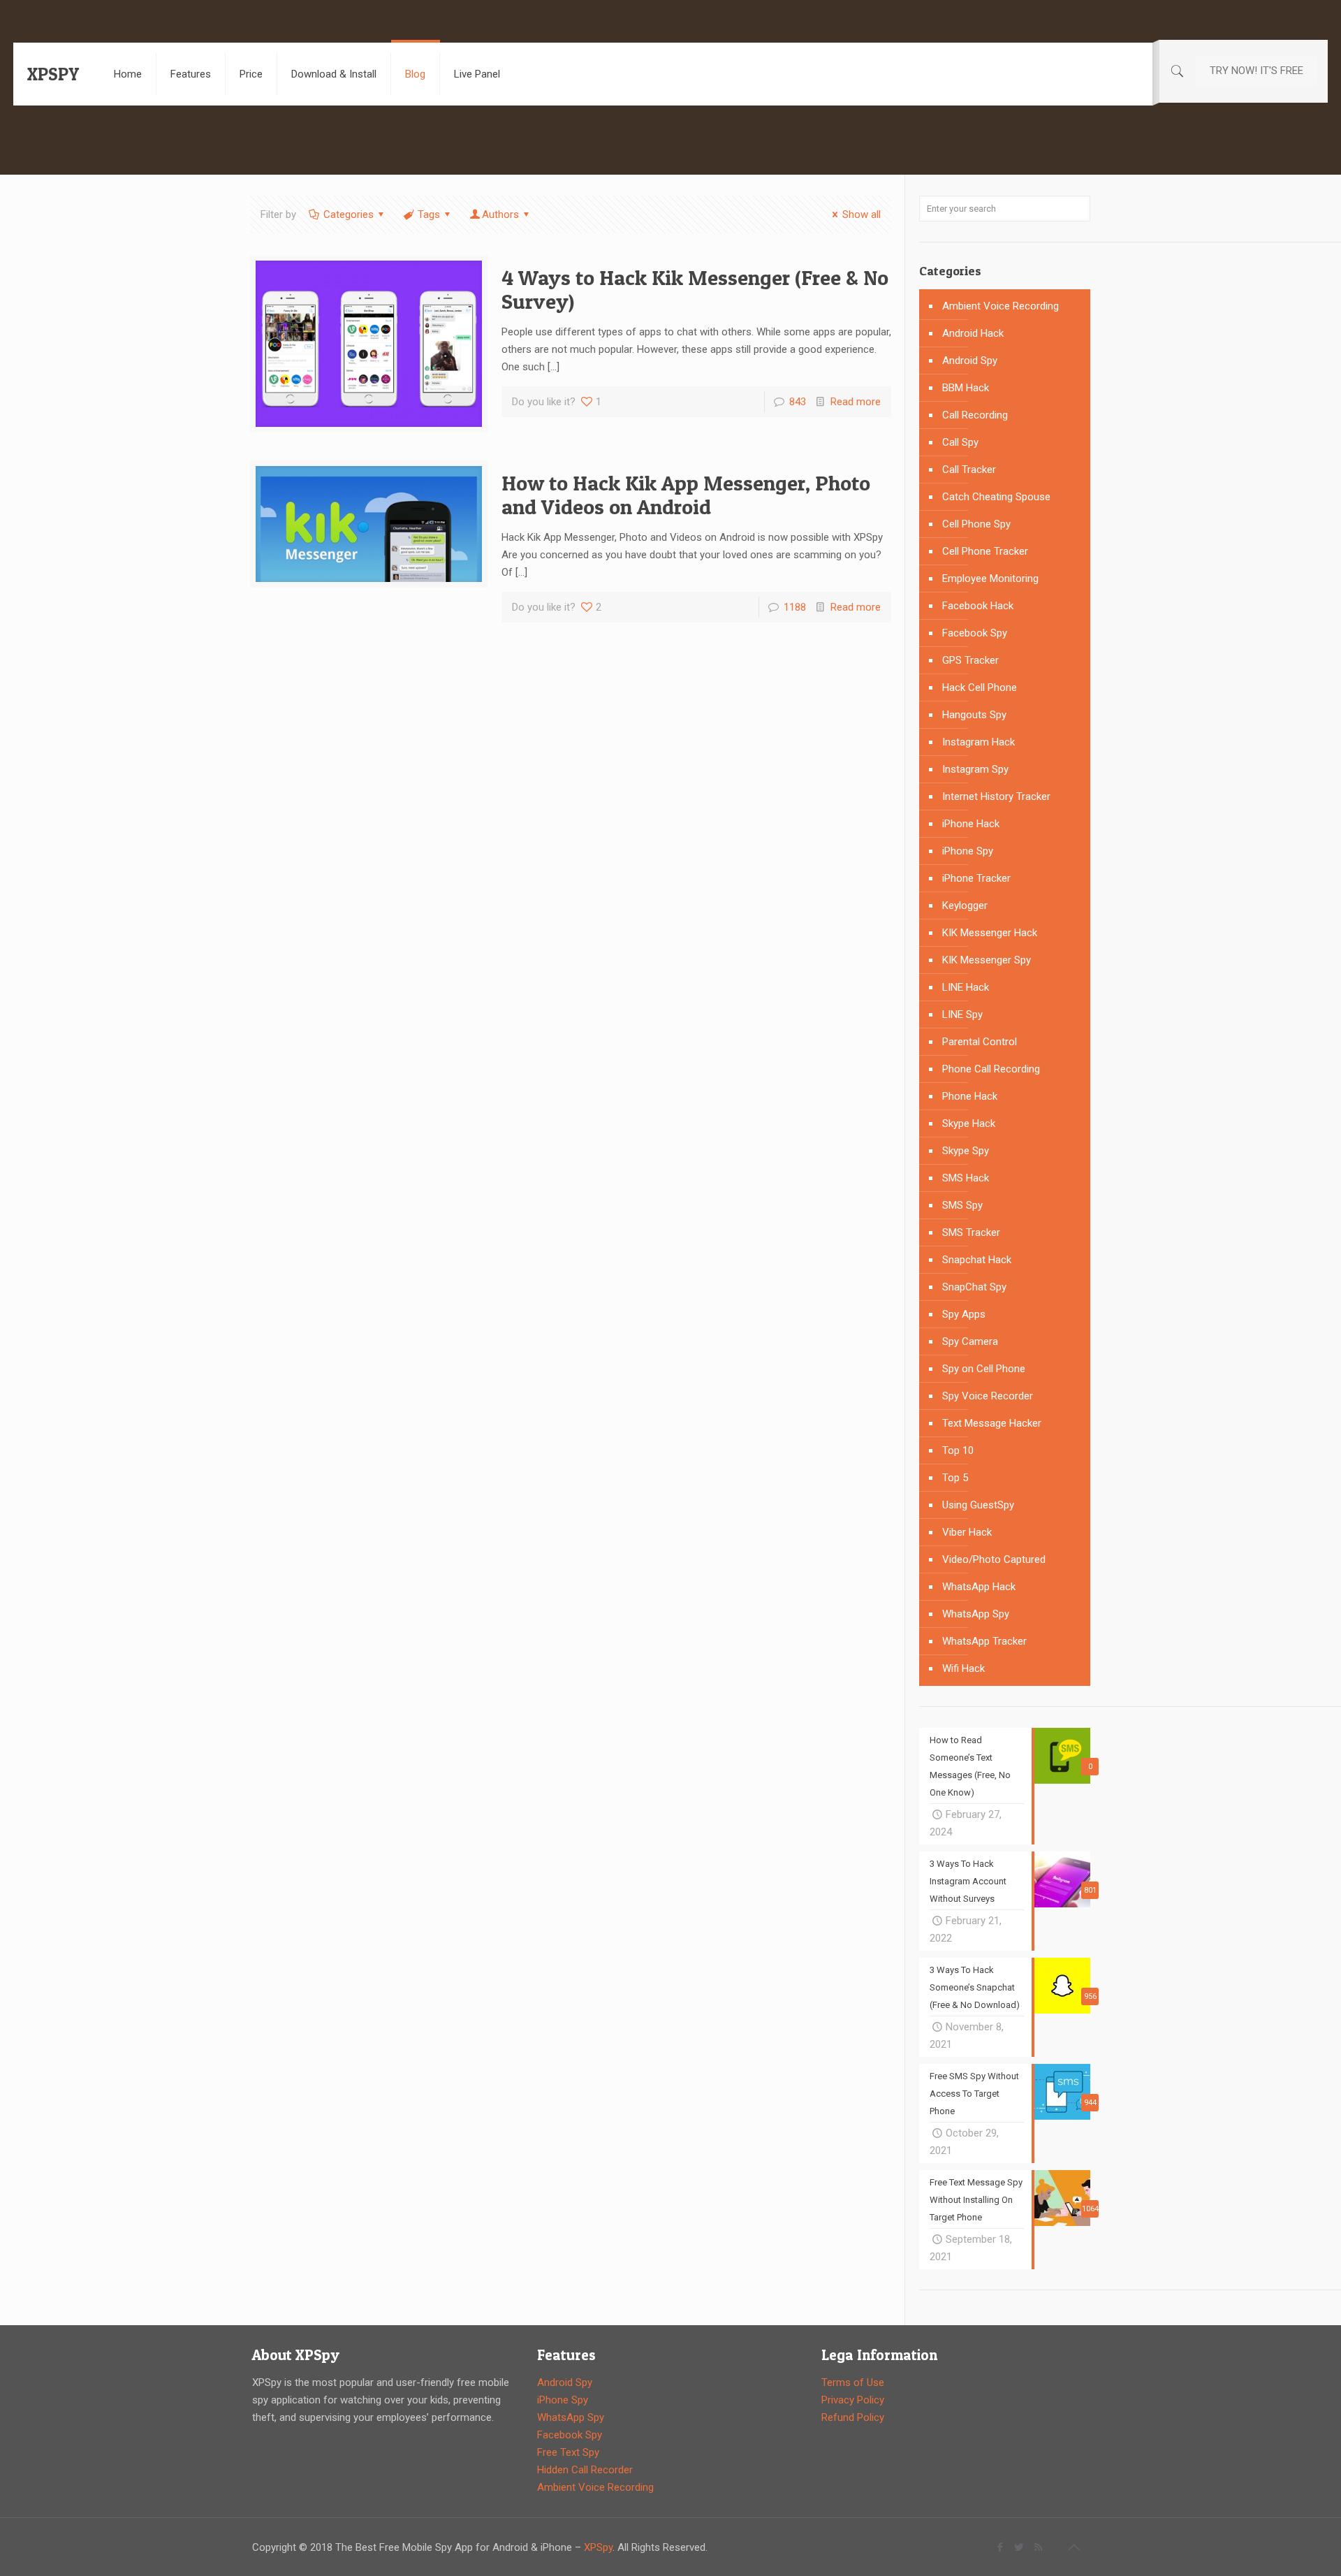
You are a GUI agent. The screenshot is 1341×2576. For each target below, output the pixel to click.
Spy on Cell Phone (984, 1369)
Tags (429, 214)
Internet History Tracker (996, 796)
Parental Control (980, 1042)
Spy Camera (970, 1341)
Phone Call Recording (991, 1069)
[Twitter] (1019, 2547)
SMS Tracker (971, 1232)
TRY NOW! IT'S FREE (1256, 71)
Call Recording (975, 415)
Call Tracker (969, 470)
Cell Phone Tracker (985, 551)
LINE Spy (962, 1014)
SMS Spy (962, 1205)
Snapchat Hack (977, 1260)
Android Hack (973, 333)
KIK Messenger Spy (987, 960)
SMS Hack (966, 1178)
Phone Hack (970, 1096)
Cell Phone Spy (976, 524)
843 (798, 402)
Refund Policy (853, 2417)
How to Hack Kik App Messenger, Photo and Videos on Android (686, 495)
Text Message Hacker (992, 1423)
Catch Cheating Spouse (996, 497)
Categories (349, 214)
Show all (862, 214)
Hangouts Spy (974, 715)
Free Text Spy (568, 2452)
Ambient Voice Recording (1001, 306)
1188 (795, 607)
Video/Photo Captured (994, 1559)
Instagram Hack (979, 742)
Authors (500, 214)
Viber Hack (967, 1532)
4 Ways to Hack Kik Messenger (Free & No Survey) (695, 289)
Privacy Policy (853, 2400)
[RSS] (1038, 2547)
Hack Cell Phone (980, 687)
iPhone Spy (968, 851)
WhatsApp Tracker (984, 1641)
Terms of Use (853, 2382)
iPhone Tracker (976, 878)
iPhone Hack (971, 824)
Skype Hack (969, 1123)
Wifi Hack (963, 1668)
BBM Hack (966, 388)
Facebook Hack (978, 606)
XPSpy (598, 2547)
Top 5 (955, 1478)
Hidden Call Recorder (585, 2470)
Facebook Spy (975, 633)
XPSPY (53, 74)
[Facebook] (1001, 2547)
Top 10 (958, 1450)
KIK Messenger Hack (990, 933)
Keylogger (965, 905)
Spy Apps (964, 1314)
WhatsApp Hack (979, 1587)
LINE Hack (966, 987)
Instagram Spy (975, 769)
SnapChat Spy (974, 1287)
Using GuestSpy (978, 1505)
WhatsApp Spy (976, 1614)
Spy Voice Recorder (988, 1396)
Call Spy (960, 442)
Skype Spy (966, 1151)
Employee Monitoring (990, 578)
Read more (856, 402)
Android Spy (970, 361)
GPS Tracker (970, 660)
